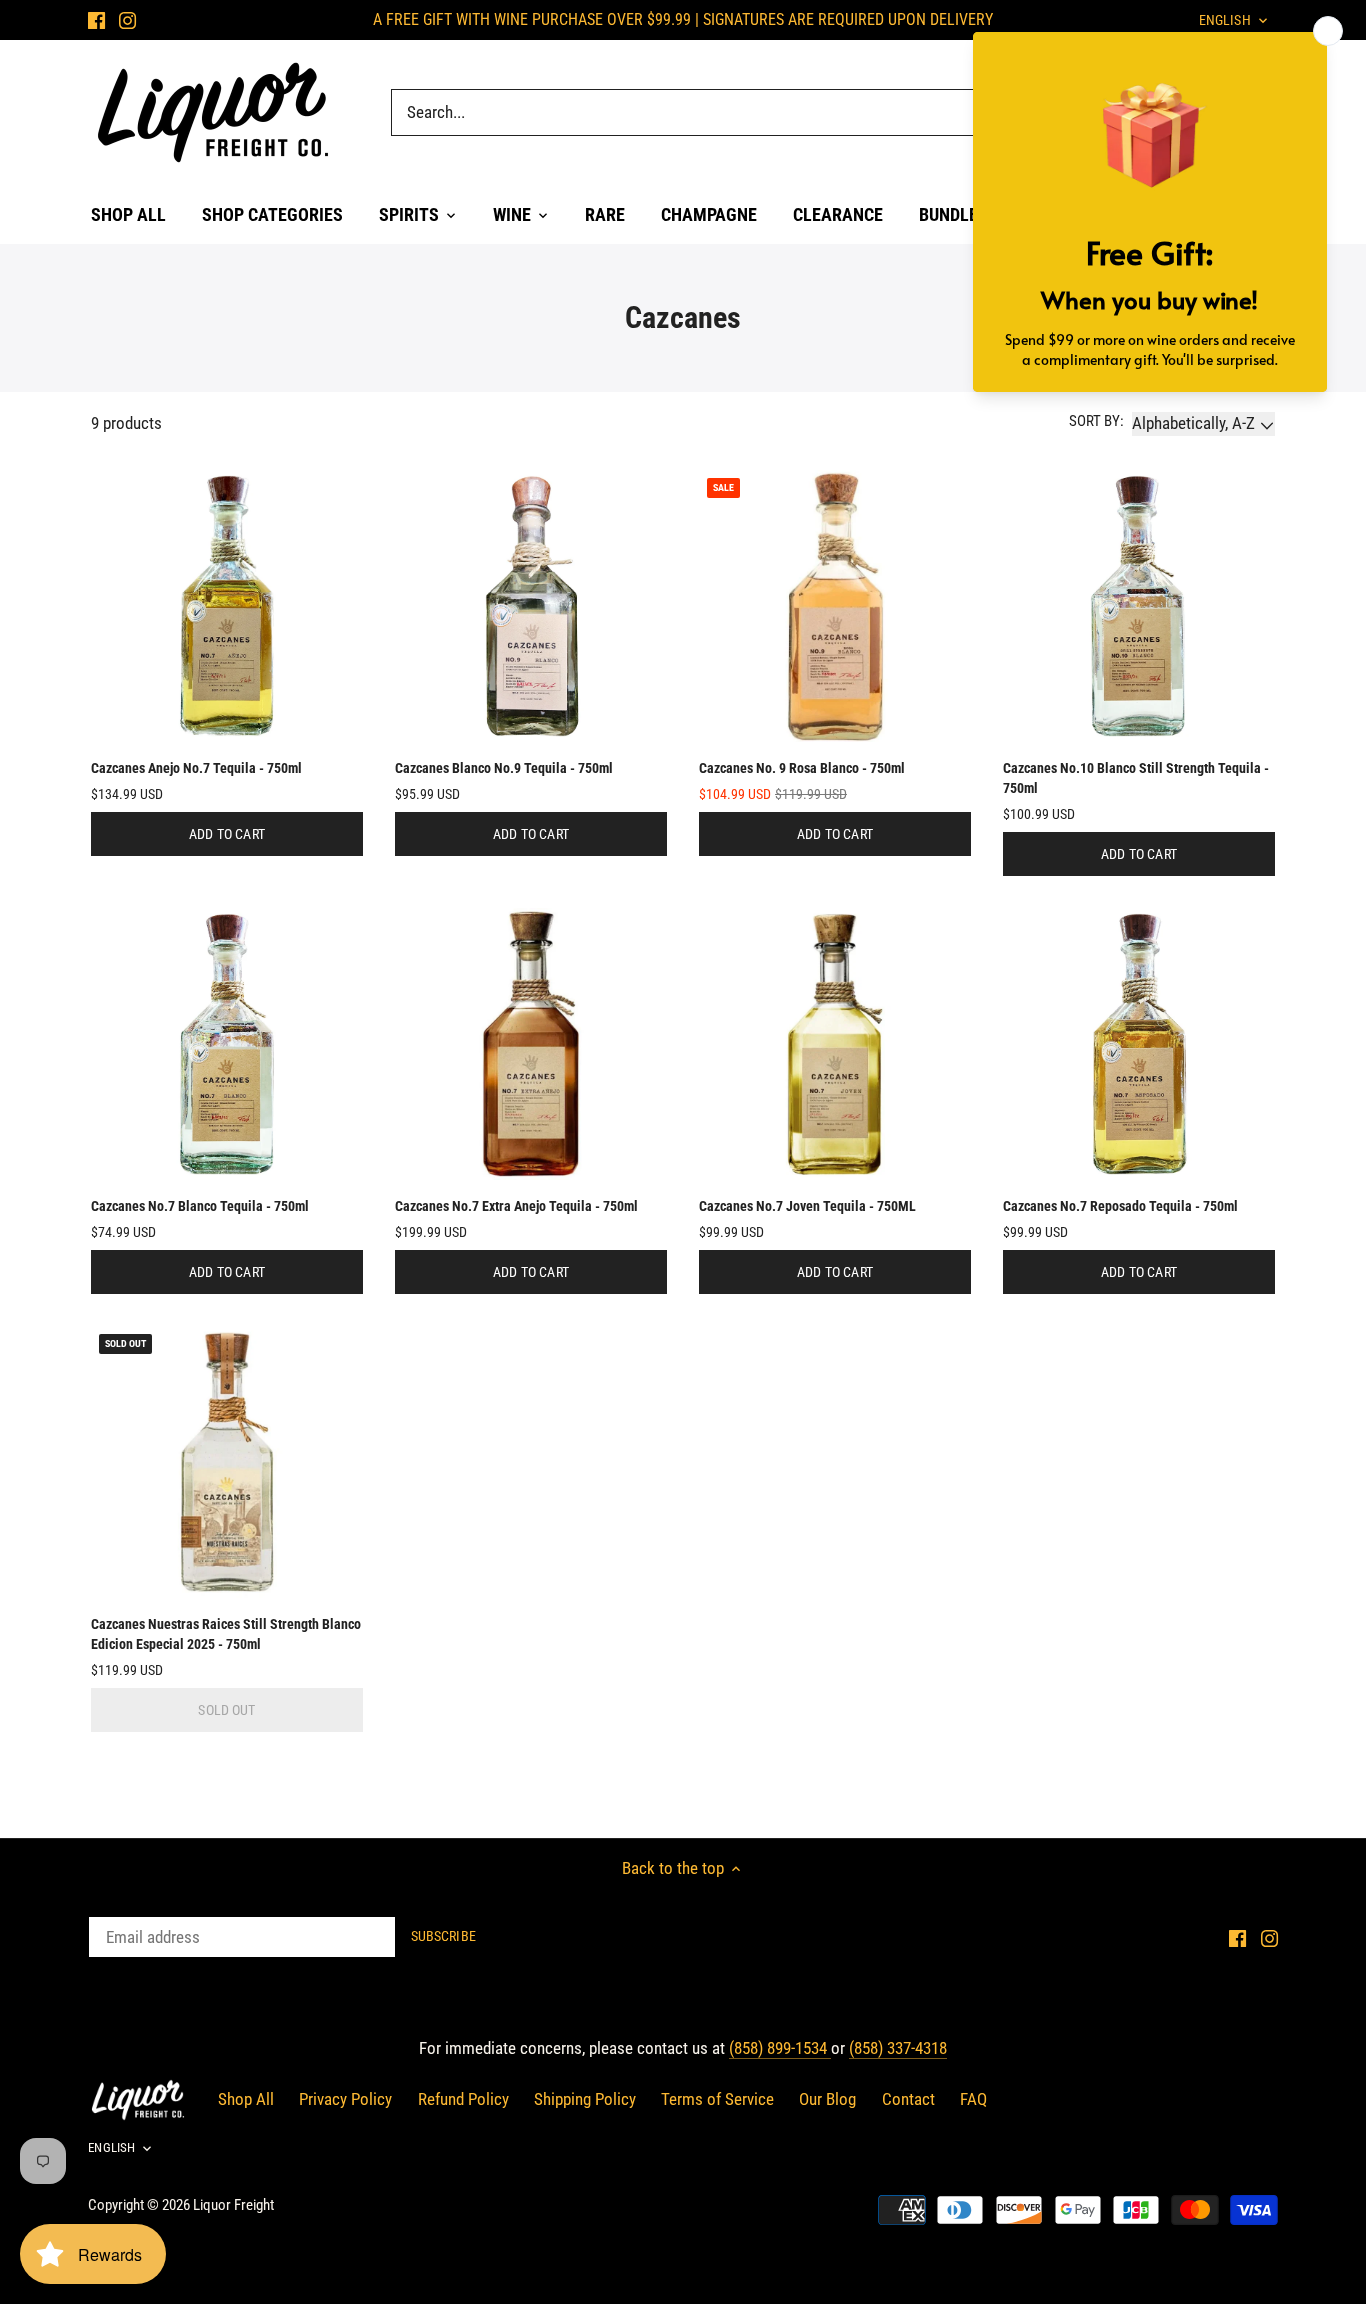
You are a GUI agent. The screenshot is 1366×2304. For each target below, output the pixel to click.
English (111, 2147)
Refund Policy (463, 2099)
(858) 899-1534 (780, 2048)
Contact (908, 2099)
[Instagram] (127, 20)
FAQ (973, 2099)
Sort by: (1096, 421)
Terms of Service (717, 2099)
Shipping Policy (585, 2099)
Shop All (246, 2099)
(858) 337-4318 (898, 2048)
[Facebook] (96, 20)
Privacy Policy (345, 2099)
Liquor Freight (233, 2205)
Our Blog (827, 2099)
